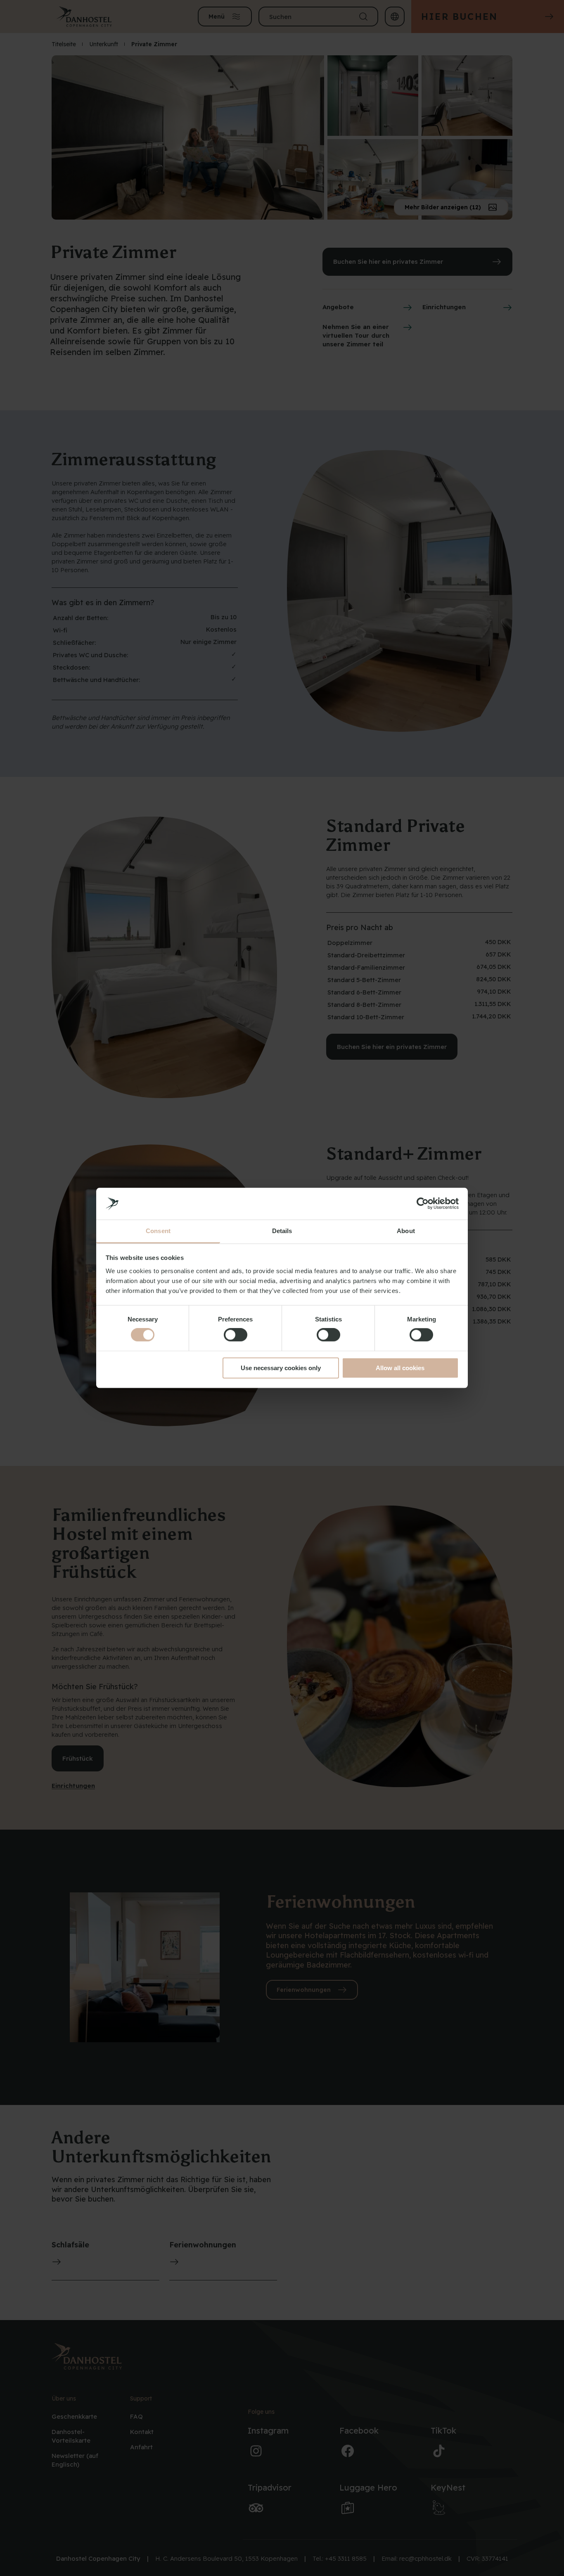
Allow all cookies (400, 1368)
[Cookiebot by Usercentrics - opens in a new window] (423, 1204)
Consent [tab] (158, 1231)
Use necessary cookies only (281, 1368)
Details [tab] (282, 1231)
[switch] (236, 1335)
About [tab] (406, 1231)
